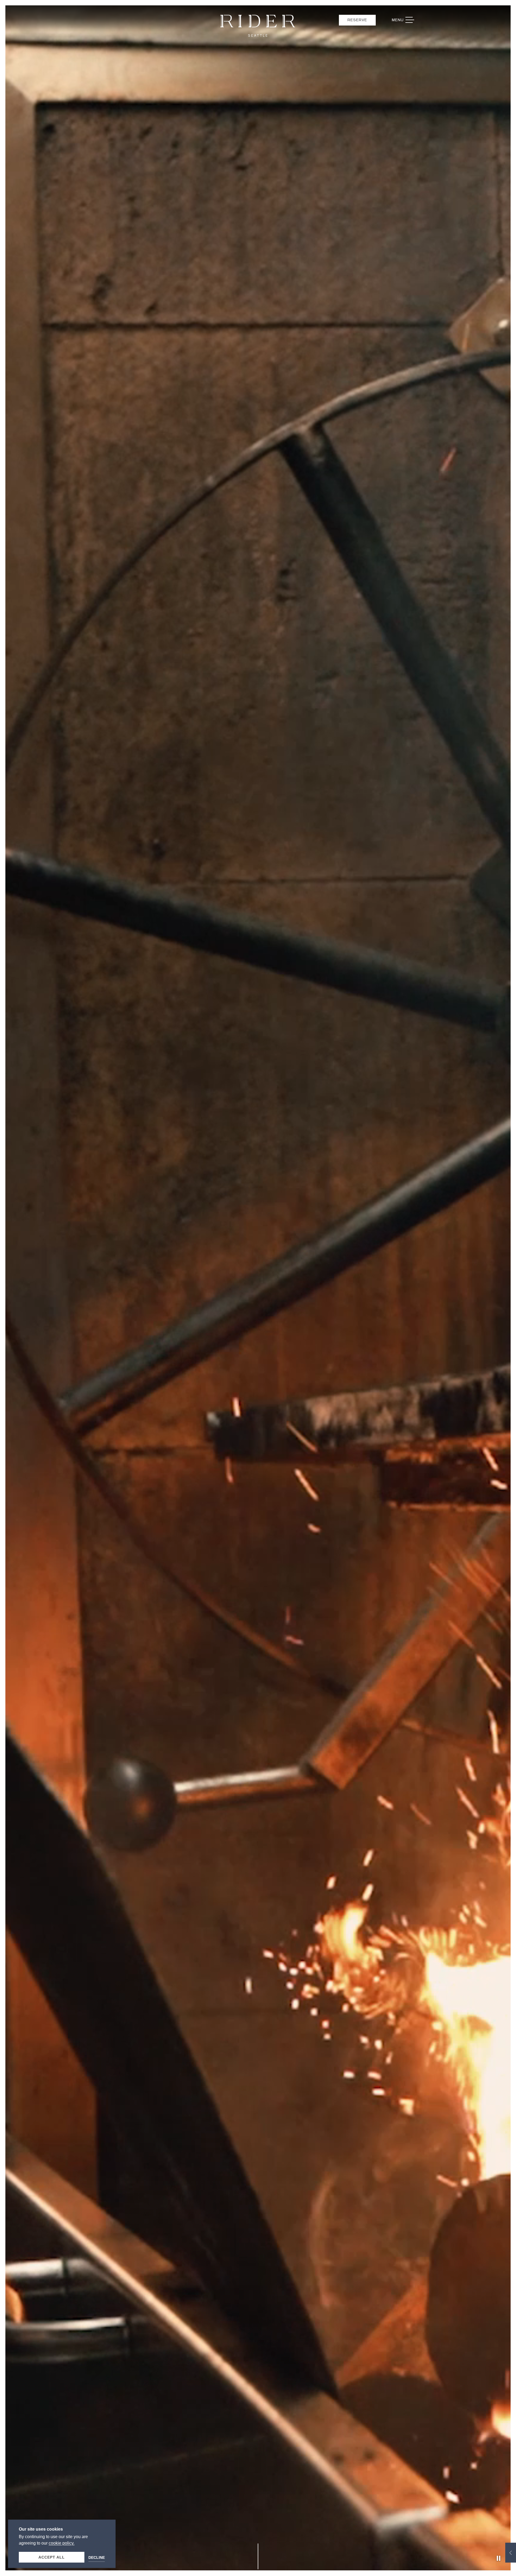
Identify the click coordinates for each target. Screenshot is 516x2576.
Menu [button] (406, 20)
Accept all (52, 2557)
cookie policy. (62, 2543)
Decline (97, 2557)
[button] (511, 2553)
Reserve (357, 20)
